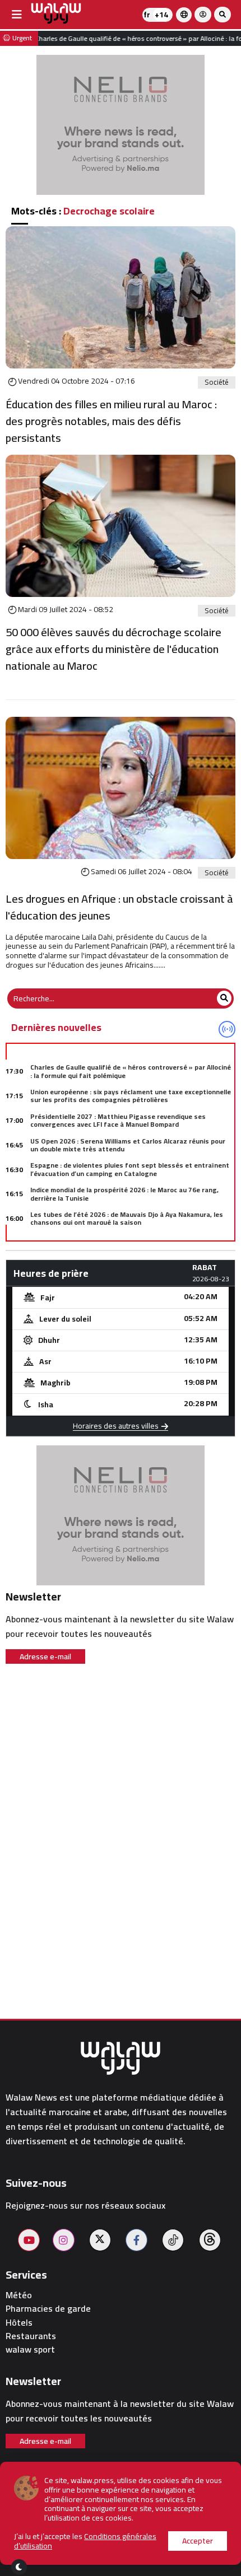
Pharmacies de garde (48, 2309)
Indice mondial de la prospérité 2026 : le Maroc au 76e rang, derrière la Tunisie (124, 1194)
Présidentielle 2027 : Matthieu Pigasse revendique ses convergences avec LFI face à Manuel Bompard (118, 1120)
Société (217, 382)
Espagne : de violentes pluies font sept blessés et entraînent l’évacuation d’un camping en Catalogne (130, 1169)
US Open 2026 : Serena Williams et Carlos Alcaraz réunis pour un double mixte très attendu (128, 1145)
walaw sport (30, 2349)
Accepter (198, 2541)
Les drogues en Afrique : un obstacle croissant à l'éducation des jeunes (119, 907)
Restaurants (31, 2336)
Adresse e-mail (45, 1656)
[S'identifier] (203, 15)
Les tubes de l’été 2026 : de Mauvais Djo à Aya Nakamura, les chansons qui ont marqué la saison (127, 1218)
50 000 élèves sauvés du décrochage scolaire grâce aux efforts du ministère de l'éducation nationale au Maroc (113, 649)
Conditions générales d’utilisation (85, 2541)
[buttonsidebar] (17, 15)
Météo (19, 2295)
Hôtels (19, 2323)
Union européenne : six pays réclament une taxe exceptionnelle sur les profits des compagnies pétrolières (131, 1096)
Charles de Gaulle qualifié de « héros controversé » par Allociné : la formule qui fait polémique (131, 1071)
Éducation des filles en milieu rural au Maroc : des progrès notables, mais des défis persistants (111, 421)
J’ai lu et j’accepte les (85, 2541)
